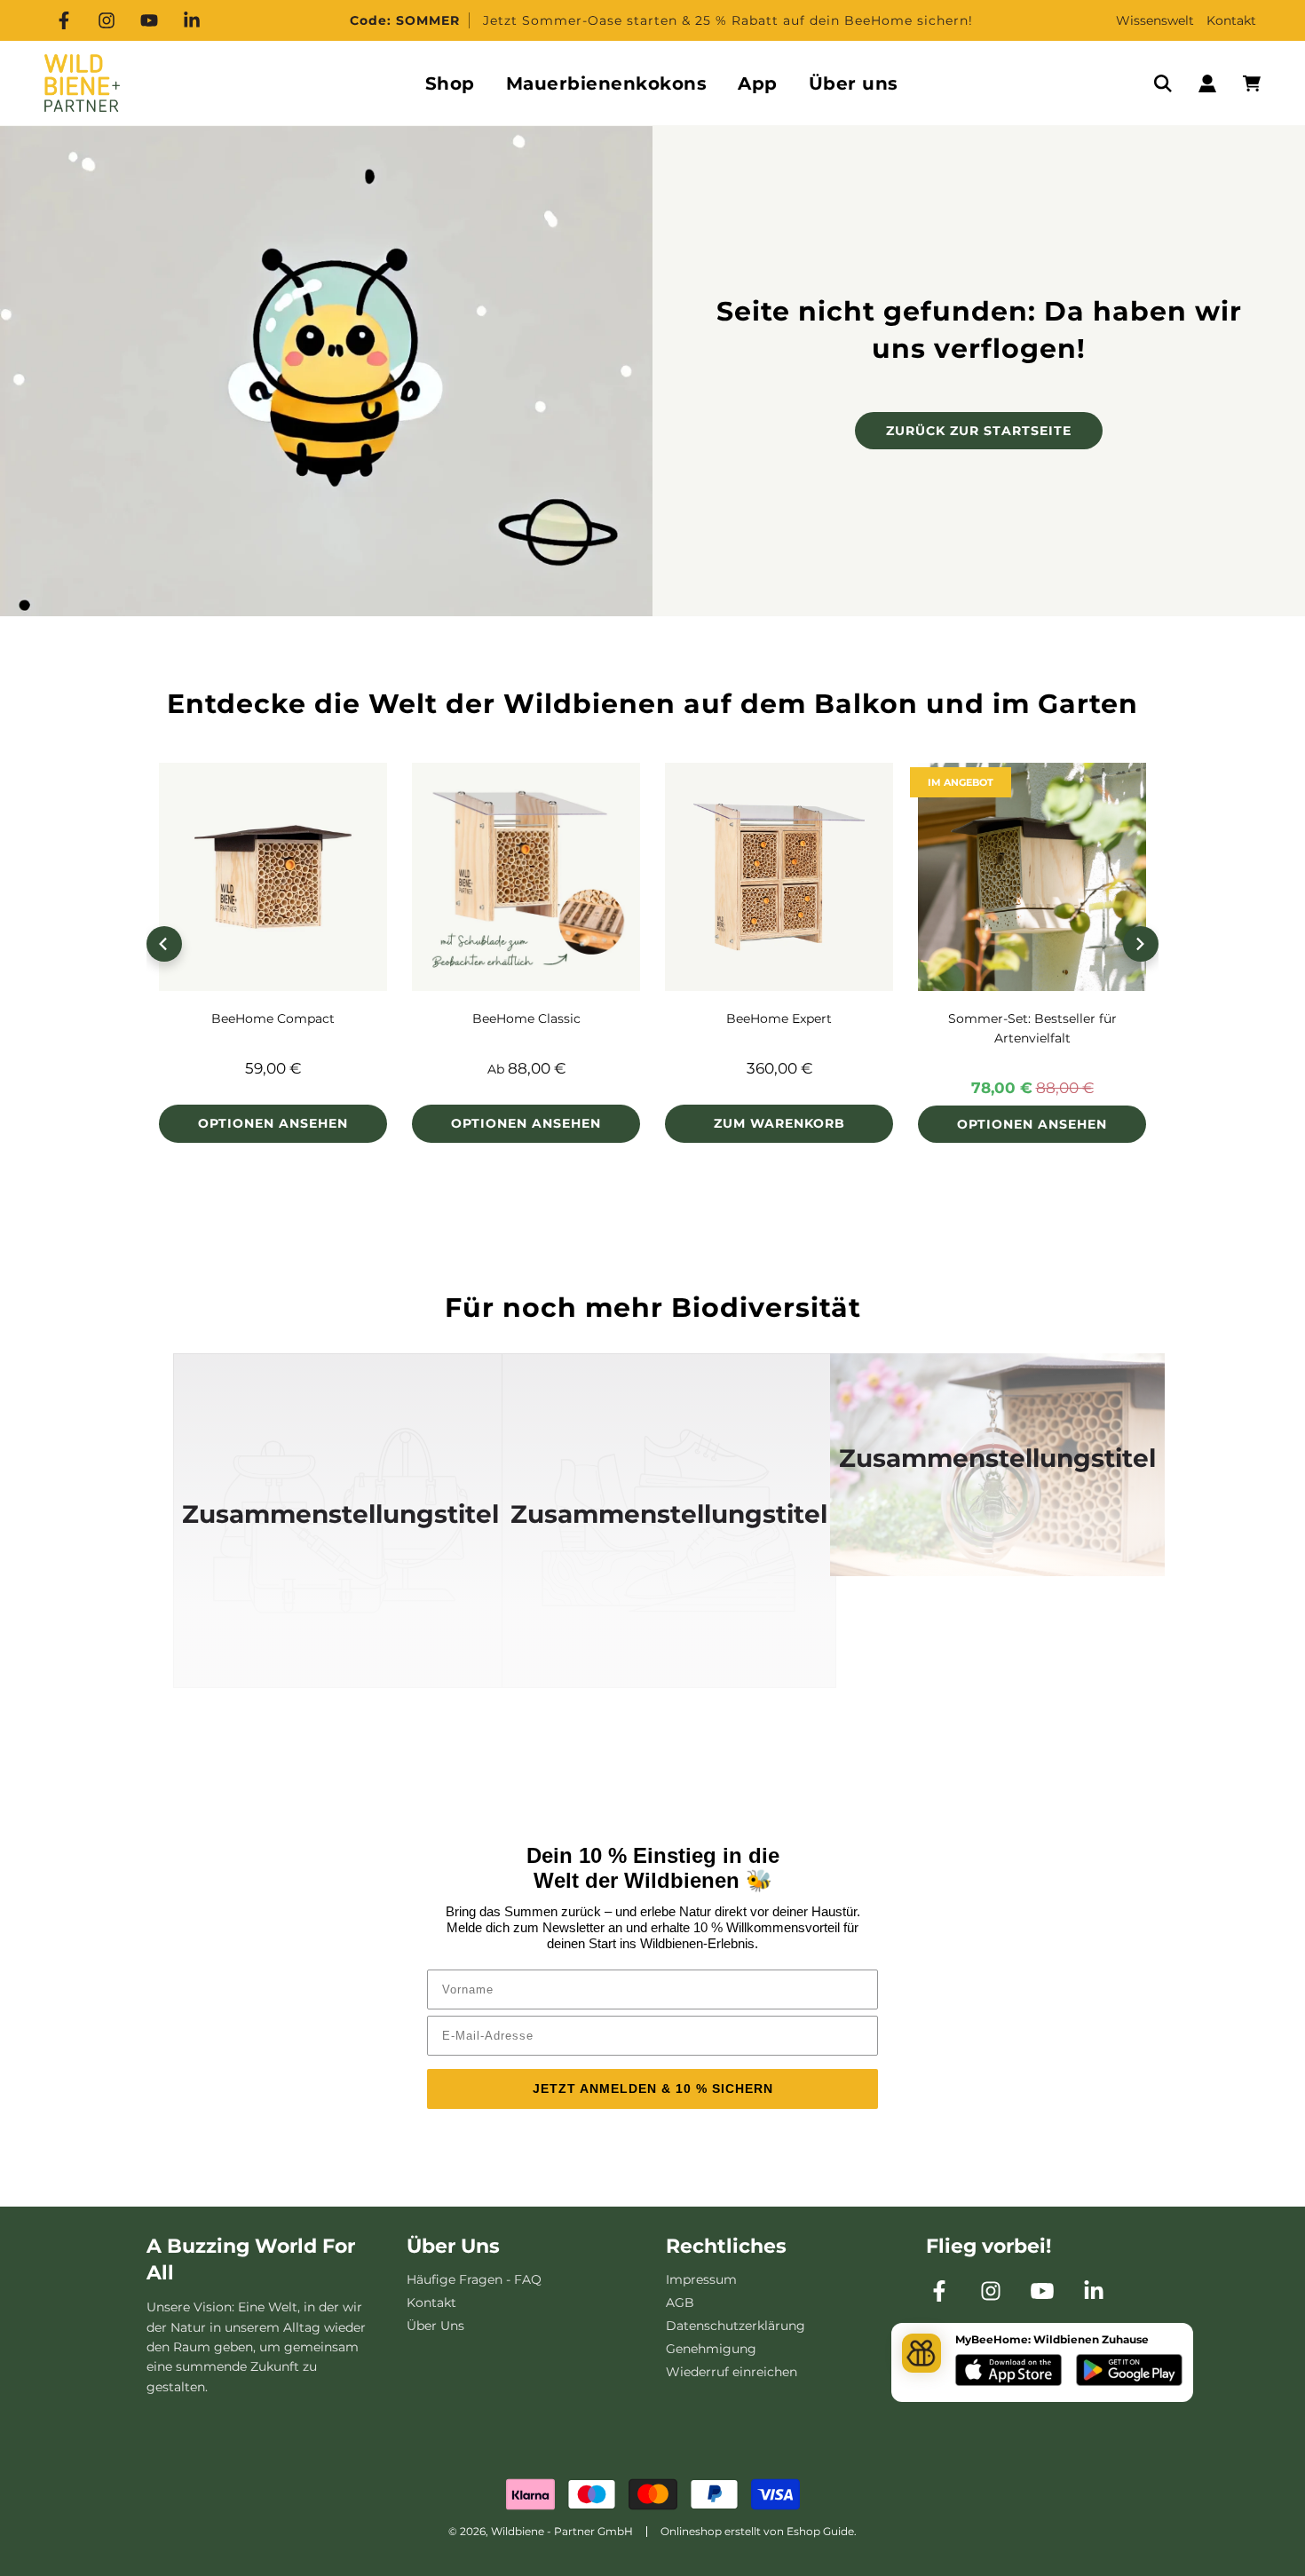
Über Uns (435, 2326)
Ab (526, 1069)
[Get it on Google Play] (1129, 2373)
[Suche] (1163, 83)
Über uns (854, 83)
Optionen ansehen (273, 1123)
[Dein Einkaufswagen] (1252, 83)
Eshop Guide (820, 2531)
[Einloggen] (1207, 83)
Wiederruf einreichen (732, 2372)
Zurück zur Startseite (979, 431)
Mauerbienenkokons (607, 83)
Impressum (701, 2279)
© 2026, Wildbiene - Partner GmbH (541, 2531)
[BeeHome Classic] (526, 877)
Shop (450, 83)
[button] (164, 944)
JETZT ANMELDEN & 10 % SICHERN (653, 2089)
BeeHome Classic (526, 1019)
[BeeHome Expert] (779, 877)
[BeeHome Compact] (273, 877)
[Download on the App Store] (1008, 2373)
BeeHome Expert (779, 1019)
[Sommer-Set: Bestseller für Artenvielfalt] (1032, 877)
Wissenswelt (1155, 20)
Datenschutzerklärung (736, 2326)
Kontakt (1231, 20)
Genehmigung (711, 2349)
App (758, 83)
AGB (680, 2303)
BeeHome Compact (273, 1019)
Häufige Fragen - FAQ (474, 2279)
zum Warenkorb (779, 1123)
